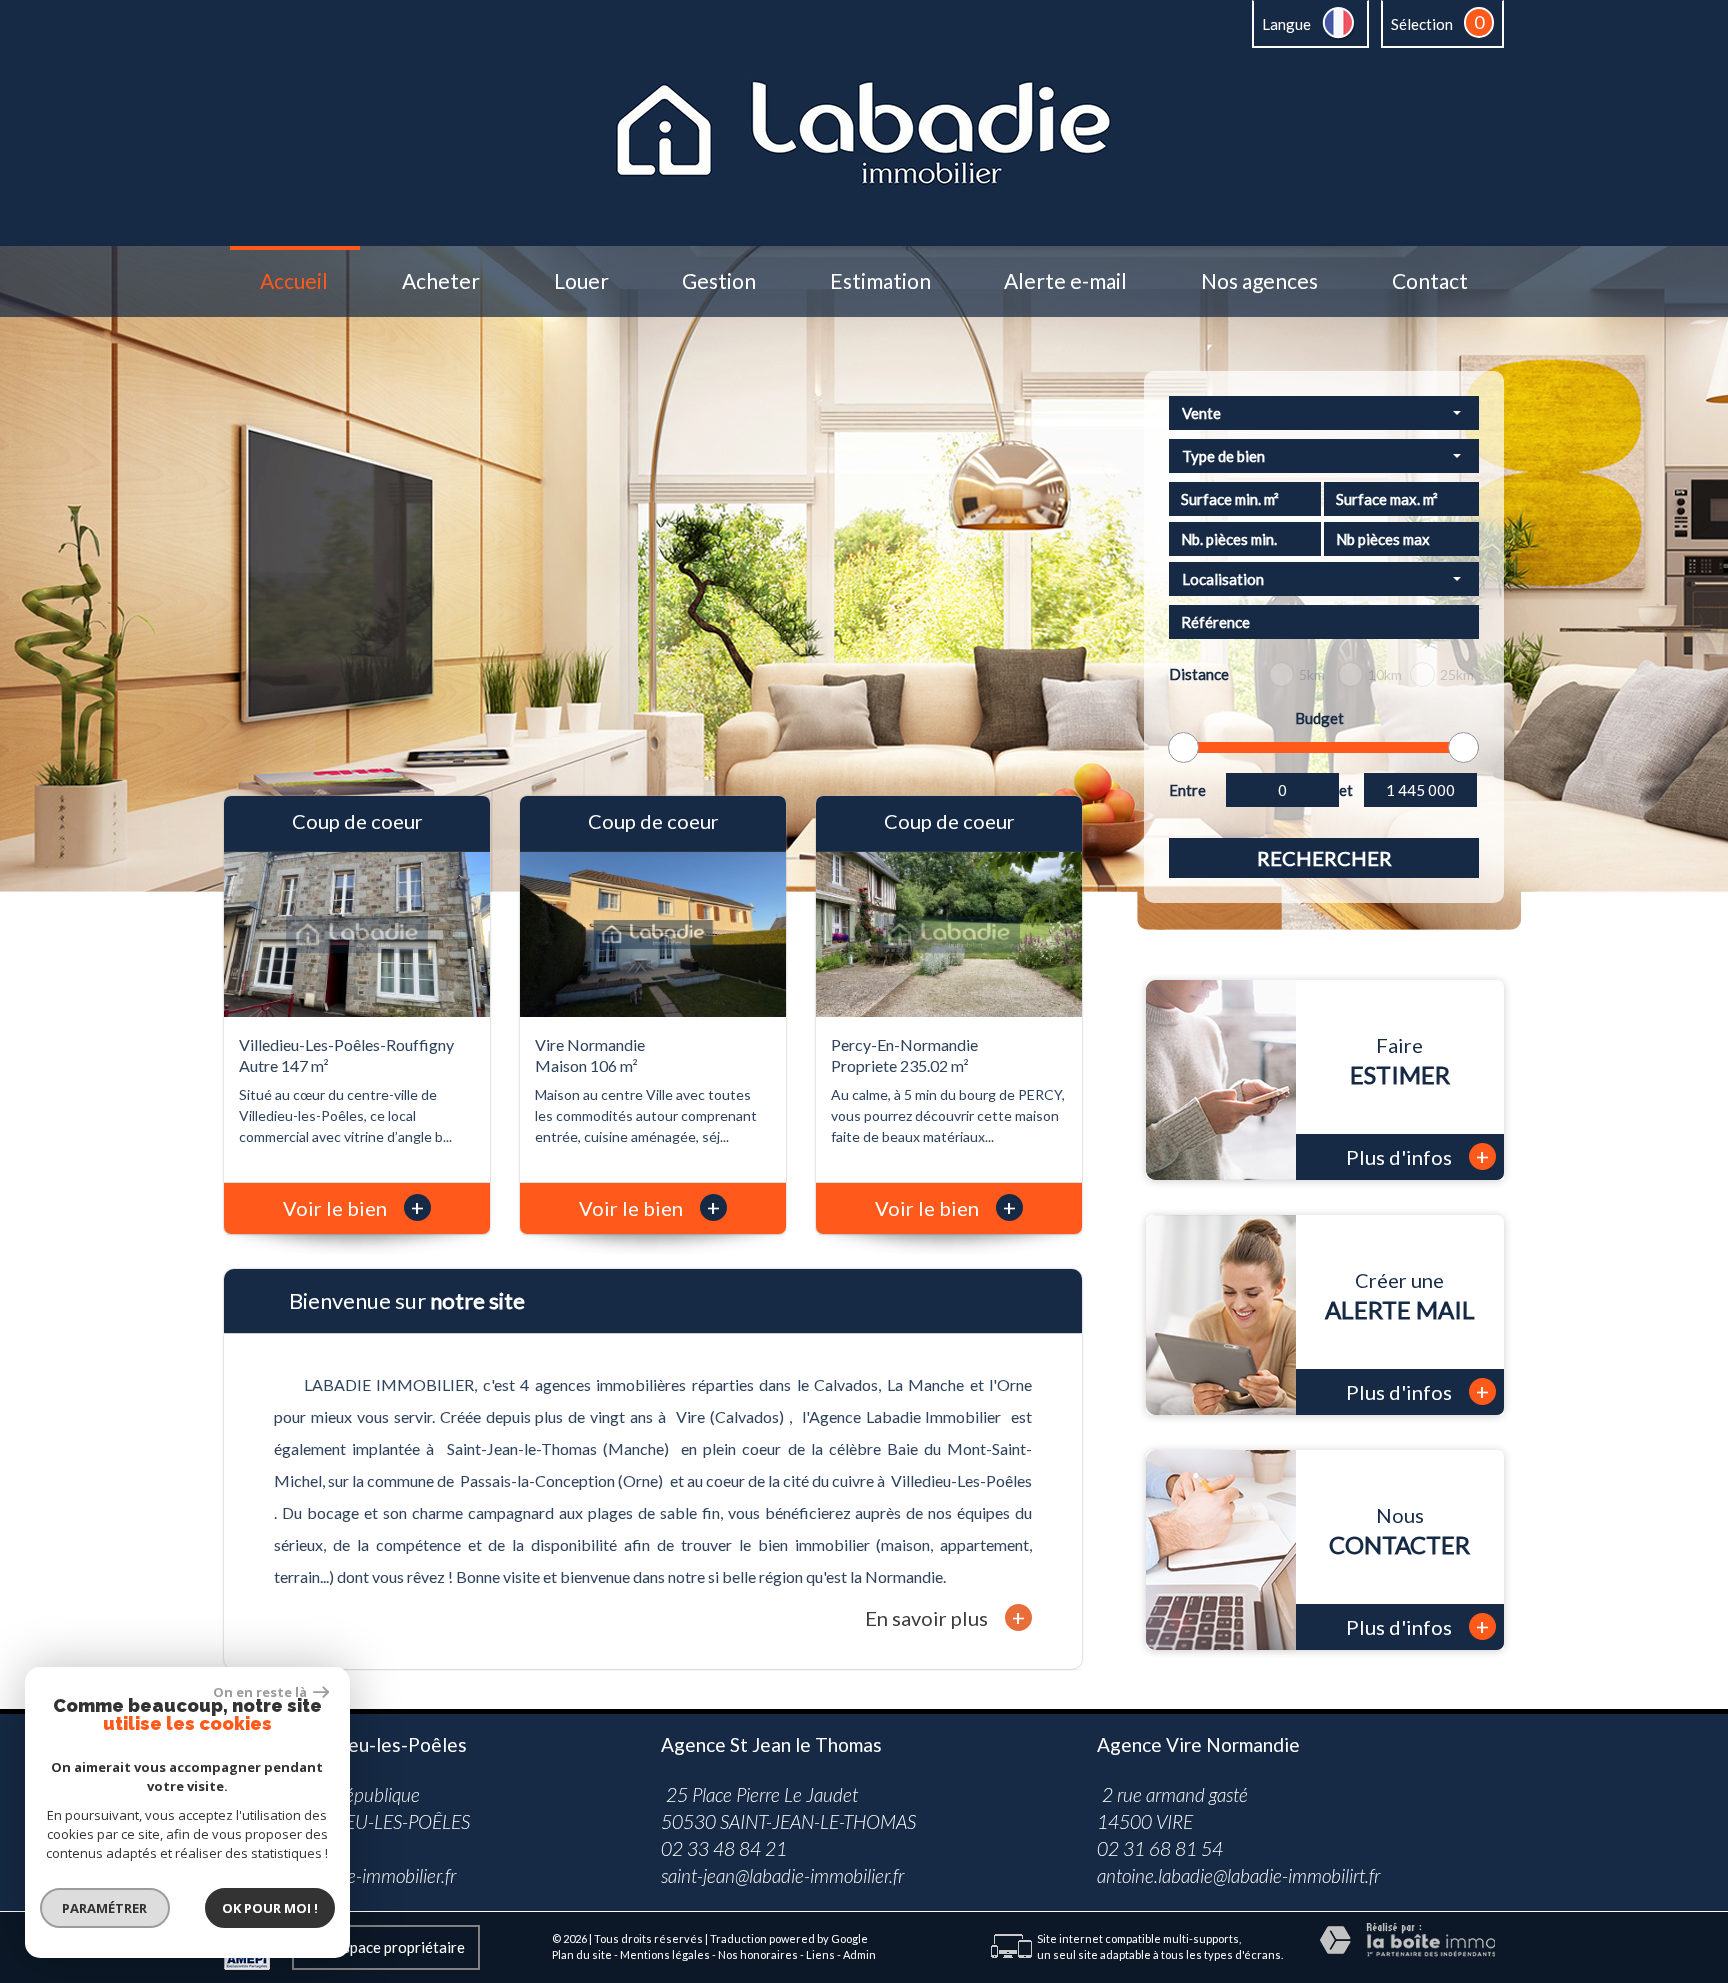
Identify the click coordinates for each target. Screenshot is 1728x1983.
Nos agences (1259, 281)
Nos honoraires (758, 1954)
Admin (859, 1954)
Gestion (719, 281)
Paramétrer (105, 1908)
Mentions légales (665, 1954)
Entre (1187, 790)
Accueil (294, 281)
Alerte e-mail (1065, 281)
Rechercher (1324, 858)
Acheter (441, 281)
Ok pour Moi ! (270, 1908)
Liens (820, 1954)
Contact (1430, 281)
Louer (581, 281)
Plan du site (582, 1954)
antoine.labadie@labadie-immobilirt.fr (1238, 1875)
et (1346, 790)
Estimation (880, 281)
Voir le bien (353, 1208)
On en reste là (261, 1692)
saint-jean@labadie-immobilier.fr (782, 1875)
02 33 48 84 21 (724, 1848)
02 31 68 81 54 (1160, 1848)
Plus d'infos (1417, 1156)
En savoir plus (945, 1617)
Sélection (1422, 24)
